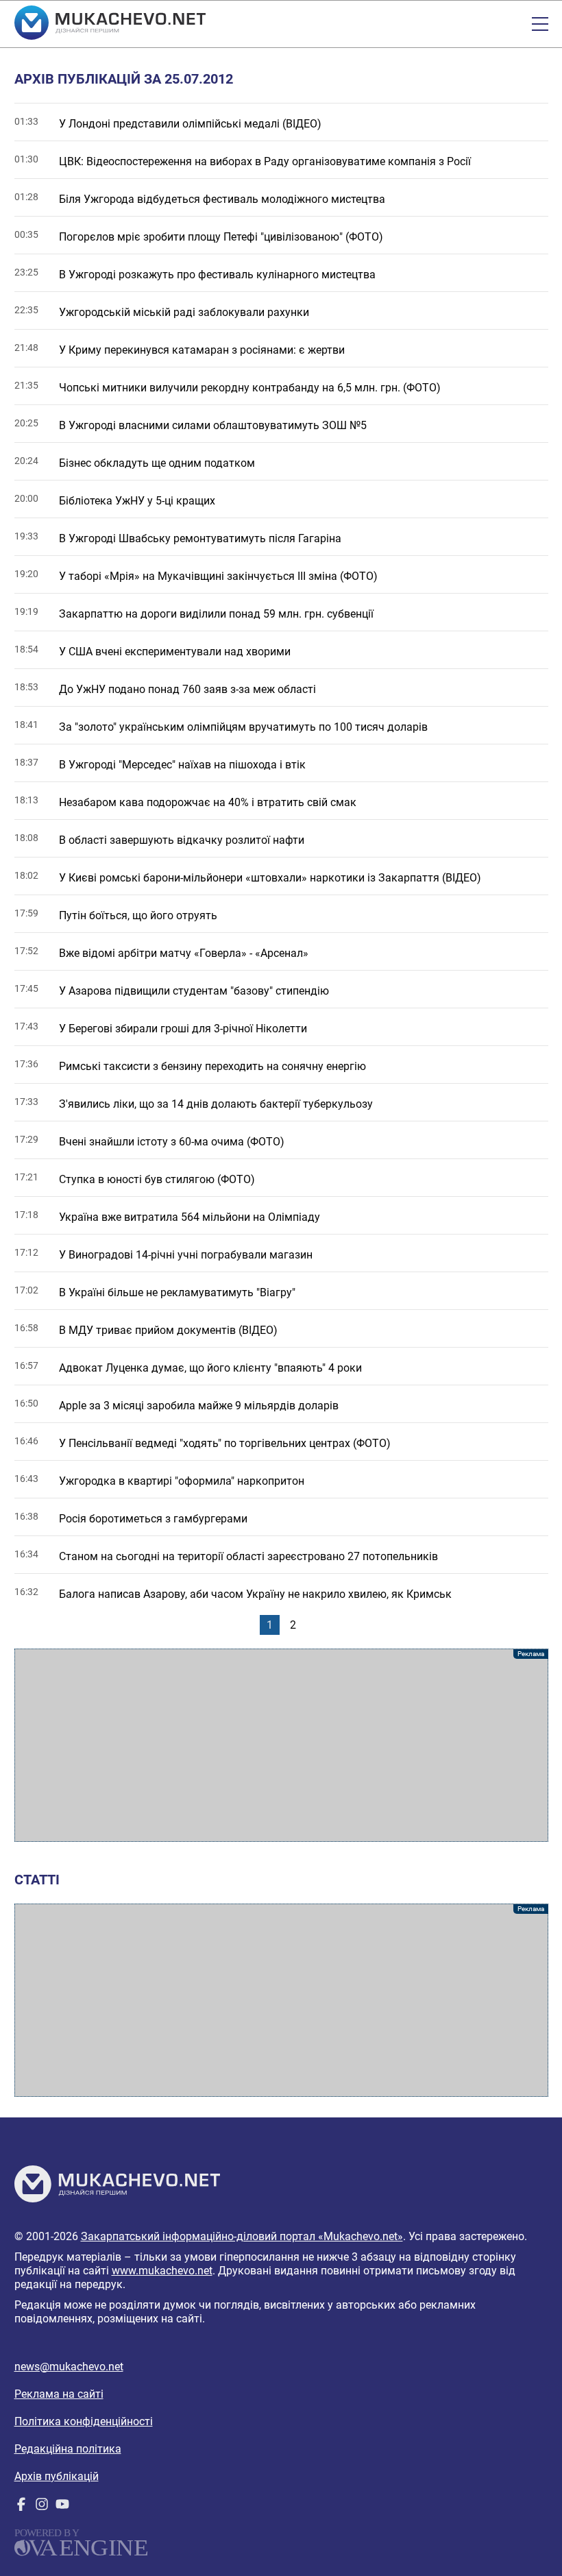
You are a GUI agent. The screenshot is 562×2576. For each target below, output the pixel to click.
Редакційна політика (68, 2449)
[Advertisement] (281, 1745)
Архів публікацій (57, 2476)
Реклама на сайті (59, 2394)
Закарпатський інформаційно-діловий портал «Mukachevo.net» (242, 2236)
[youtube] (62, 2507)
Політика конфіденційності (84, 2421)
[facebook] (21, 2507)
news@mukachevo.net (69, 2367)
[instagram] (42, 2507)
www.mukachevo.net (162, 2271)
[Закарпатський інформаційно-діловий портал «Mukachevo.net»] (110, 24)
